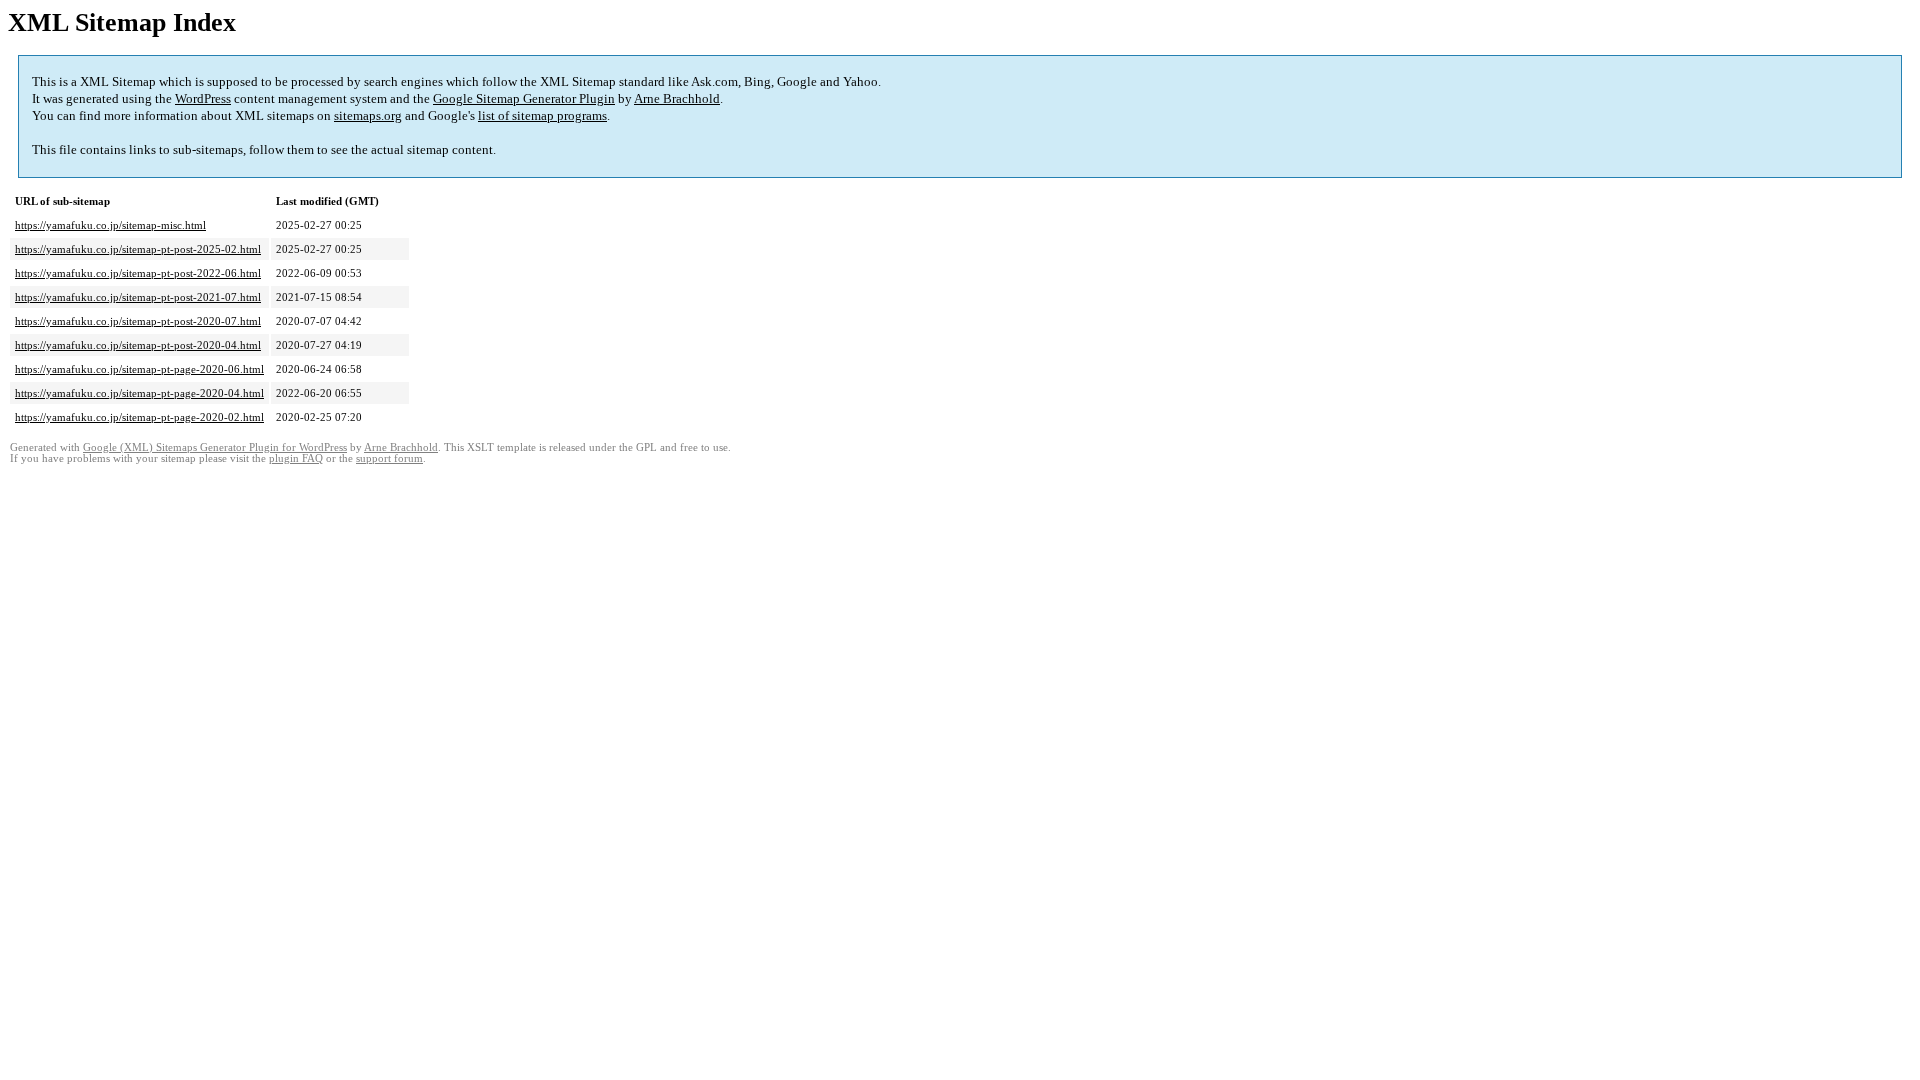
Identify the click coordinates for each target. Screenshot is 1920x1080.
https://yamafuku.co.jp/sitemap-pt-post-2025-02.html (138, 249)
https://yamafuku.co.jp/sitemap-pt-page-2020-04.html (139, 393)
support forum (389, 458)
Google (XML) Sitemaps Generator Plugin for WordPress (215, 447)
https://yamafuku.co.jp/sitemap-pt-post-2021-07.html (138, 297)
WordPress (203, 98)
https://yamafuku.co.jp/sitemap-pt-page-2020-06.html (139, 369)
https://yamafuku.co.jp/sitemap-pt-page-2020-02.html (139, 417)
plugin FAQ (296, 458)
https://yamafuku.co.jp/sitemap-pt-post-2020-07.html (138, 321)
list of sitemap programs (542, 115)
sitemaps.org (368, 115)
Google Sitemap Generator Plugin (524, 98)
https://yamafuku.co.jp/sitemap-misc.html (110, 225)
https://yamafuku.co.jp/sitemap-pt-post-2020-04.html (138, 345)
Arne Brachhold (677, 98)
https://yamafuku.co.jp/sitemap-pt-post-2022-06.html (138, 273)
